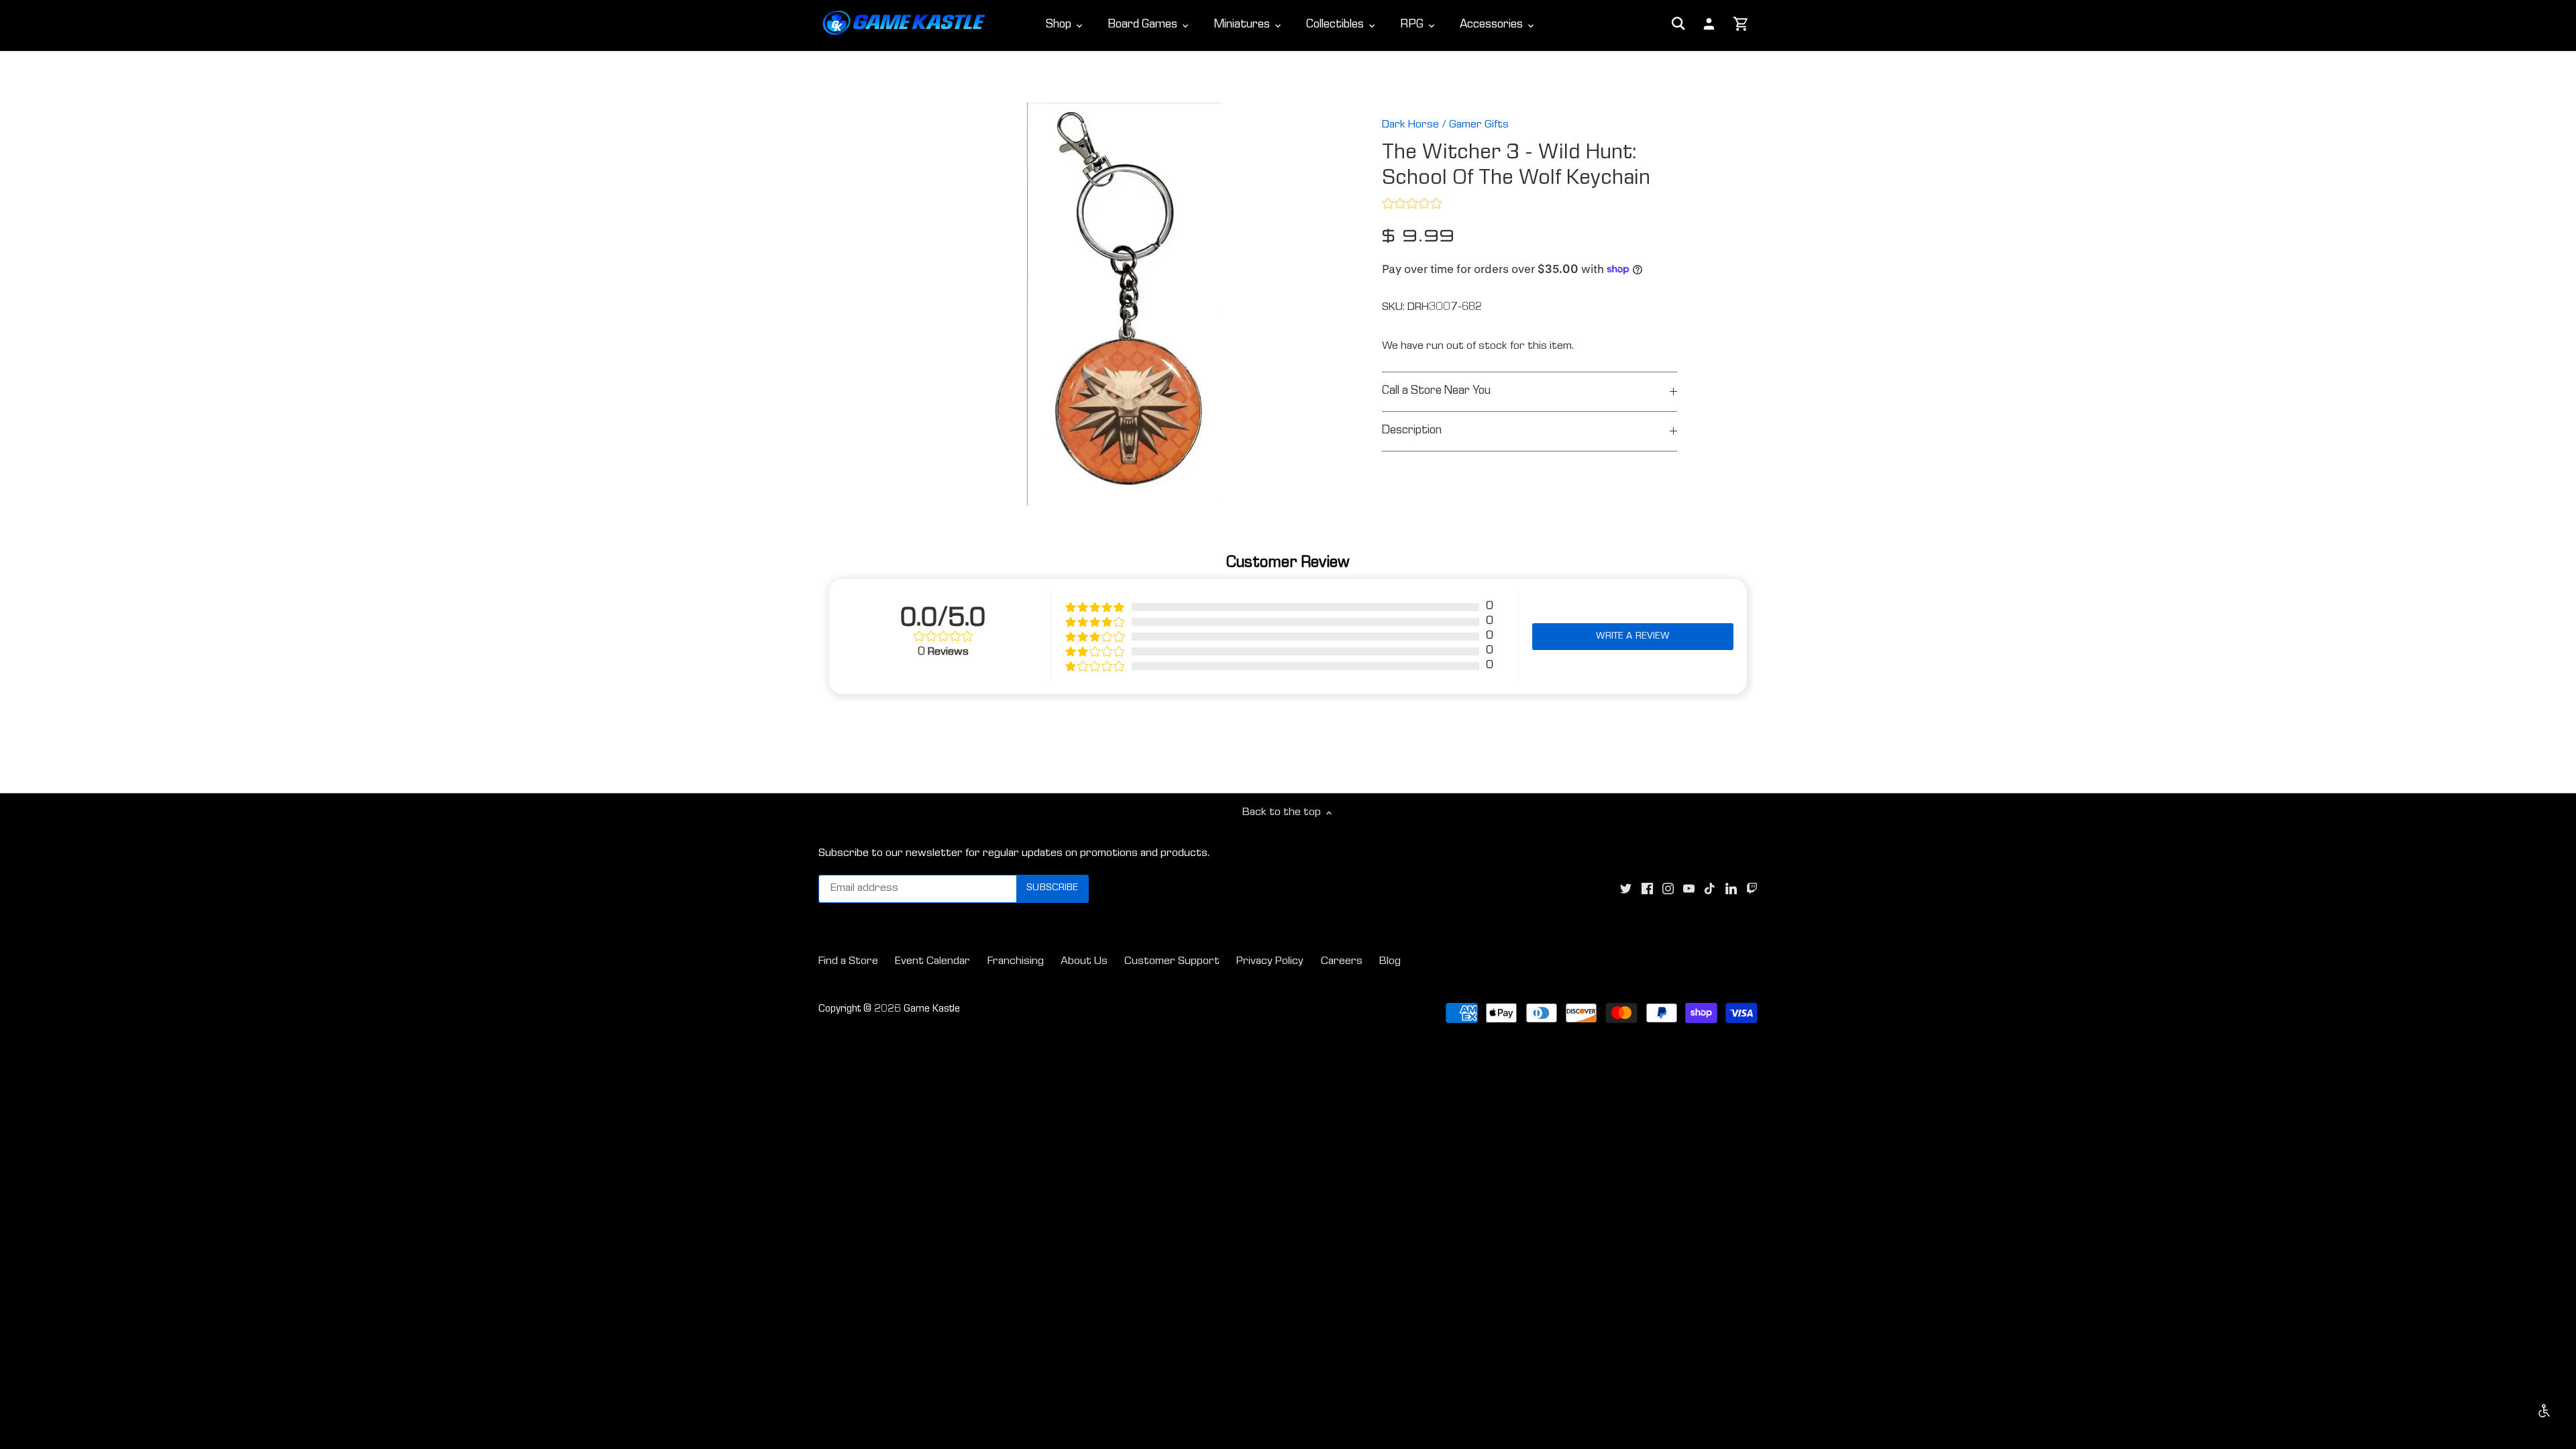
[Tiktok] (1710, 889)
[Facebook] (1647, 889)
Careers (1342, 962)
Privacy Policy (1270, 962)
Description (1412, 431)
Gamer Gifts (1479, 125)
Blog (1390, 962)
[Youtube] (1689, 889)
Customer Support (1172, 962)
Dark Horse (1410, 125)
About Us (1084, 962)
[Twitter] (1626, 889)
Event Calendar (932, 962)
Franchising (1016, 962)
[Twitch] (1752, 889)
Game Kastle (932, 1010)
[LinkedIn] (1731, 889)
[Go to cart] (1741, 25)
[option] (1124, 304)
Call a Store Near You (1436, 391)
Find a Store (848, 962)
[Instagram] (1668, 889)
